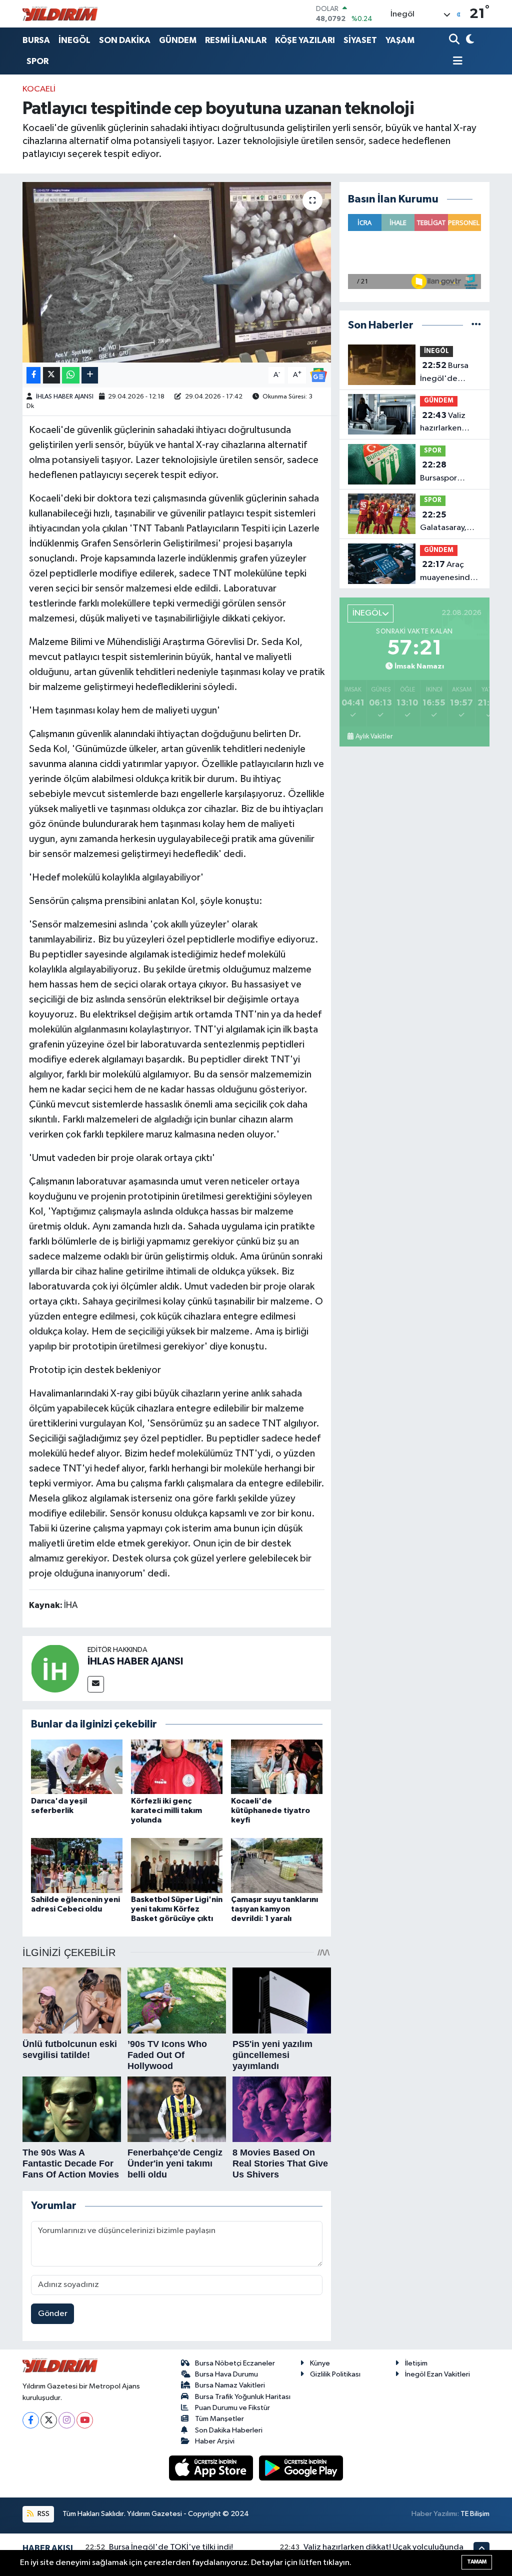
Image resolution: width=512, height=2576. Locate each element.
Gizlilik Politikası (335, 2374)
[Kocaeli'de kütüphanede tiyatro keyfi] (277, 1767)
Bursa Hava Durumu (226, 2374)
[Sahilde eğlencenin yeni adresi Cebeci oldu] (77, 1865)
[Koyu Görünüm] (469, 40)
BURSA (36, 40)
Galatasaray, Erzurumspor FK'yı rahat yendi (444, 522)
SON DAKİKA (125, 40)
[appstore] (212, 2468)
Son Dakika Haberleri (229, 2430)
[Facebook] (31, 2420)
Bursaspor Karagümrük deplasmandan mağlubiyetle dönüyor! (448, 472)
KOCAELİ (39, 89)
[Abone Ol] (318, 375)
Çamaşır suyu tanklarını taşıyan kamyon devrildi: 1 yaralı (274, 1909)
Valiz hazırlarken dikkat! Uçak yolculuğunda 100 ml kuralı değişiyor (445, 423)
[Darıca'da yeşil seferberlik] (77, 1767)
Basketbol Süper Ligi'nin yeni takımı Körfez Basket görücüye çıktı (177, 1909)
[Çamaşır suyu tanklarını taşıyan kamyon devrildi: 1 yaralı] (277, 1865)
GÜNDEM (178, 40)
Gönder (53, 2314)
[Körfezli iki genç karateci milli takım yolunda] (177, 1767)
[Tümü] (476, 325)
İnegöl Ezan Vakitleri (437, 2374)
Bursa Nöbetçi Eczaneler (235, 2363)
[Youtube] (85, 2420)
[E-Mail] (96, 1684)
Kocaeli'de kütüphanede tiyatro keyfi (270, 1810)
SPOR (37, 61)
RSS (43, 2514)
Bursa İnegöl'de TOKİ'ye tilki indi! (444, 373)
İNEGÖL (74, 40)
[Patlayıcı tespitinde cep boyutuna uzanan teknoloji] (177, 272)
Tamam (477, 2562)
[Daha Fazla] (90, 375)
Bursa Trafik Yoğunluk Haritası (243, 2397)
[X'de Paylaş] (51, 375)
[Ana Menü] (456, 62)
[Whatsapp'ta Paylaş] (71, 375)
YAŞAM (400, 40)
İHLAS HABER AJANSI (65, 397)
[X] (49, 2420)
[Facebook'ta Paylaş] (33, 375)
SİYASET (360, 40)
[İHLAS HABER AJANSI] (55, 1668)
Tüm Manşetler (219, 2419)
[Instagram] (67, 2420)
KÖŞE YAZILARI (305, 40)
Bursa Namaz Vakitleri (230, 2385)
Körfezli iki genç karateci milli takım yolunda (166, 1810)
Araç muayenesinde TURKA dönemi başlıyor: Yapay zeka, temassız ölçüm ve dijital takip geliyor (448, 572)
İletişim (416, 2363)
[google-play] (301, 2468)
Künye (320, 2363)
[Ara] (455, 40)
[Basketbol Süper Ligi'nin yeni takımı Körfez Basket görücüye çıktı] (177, 1865)
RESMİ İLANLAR (236, 40)
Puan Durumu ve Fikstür (232, 2408)
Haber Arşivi (215, 2441)
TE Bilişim (475, 2514)
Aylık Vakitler (374, 736)
